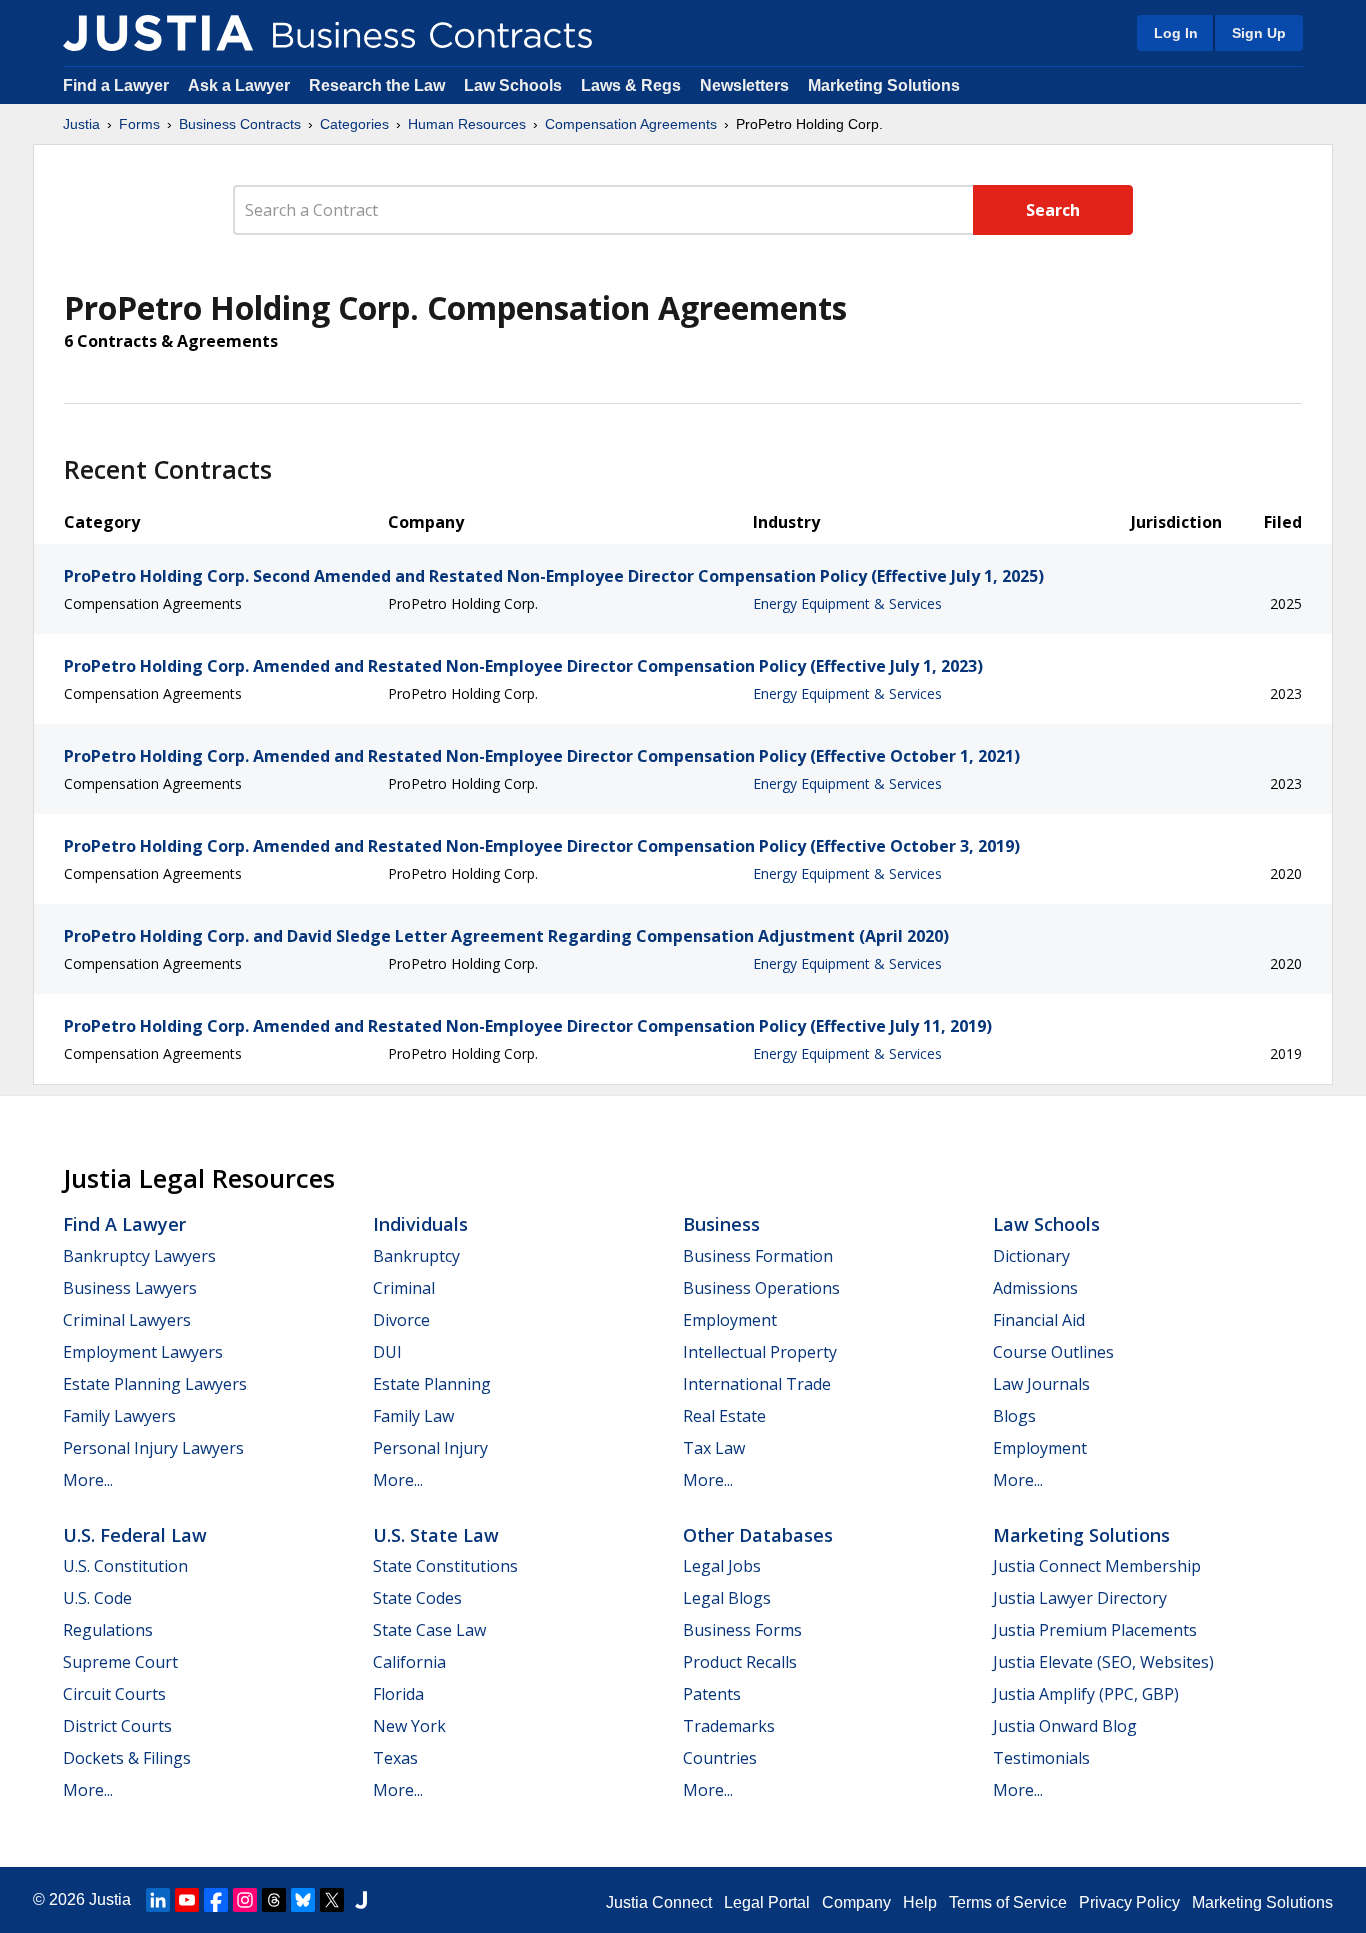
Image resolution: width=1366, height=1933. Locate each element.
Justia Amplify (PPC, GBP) (1086, 1694)
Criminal (404, 1288)
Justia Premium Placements (1095, 1630)
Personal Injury (430, 1448)
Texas (395, 1758)
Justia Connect (659, 1902)
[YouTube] (187, 1900)
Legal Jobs (722, 1566)
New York (409, 1726)
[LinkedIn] (158, 1900)
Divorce (401, 1320)
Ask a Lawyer (241, 85)
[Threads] (274, 1900)
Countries (720, 1758)
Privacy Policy (1129, 1902)
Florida (398, 1694)
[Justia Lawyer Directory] (361, 1900)
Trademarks (729, 1726)
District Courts (117, 1726)
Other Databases (758, 1535)
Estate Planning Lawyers (155, 1384)
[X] (332, 1900)
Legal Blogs (727, 1598)
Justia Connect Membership (1097, 1566)
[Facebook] (216, 1900)
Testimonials (1041, 1758)
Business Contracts (240, 124)
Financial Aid (1039, 1320)
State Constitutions (445, 1566)
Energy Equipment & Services (847, 603)
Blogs (1014, 1416)
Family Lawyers (119, 1416)
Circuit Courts (114, 1694)
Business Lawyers (130, 1288)
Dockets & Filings (127, 1758)
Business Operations (761, 1288)
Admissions (1035, 1288)
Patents (712, 1694)
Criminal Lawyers (127, 1320)
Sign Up (1259, 33)
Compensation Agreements (631, 124)
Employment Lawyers (143, 1352)
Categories (354, 124)
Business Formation (758, 1256)
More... (88, 1480)
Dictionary (1031, 1256)
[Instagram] (245, 1900)
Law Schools (513, 85)
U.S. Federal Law (135, 1535)
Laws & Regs (631, 85)
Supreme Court (120, 1662)
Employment (730, 1320)
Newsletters (744, 85)
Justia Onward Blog (1065, 1726)
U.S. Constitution (125, 1566)
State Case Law (429, 1630)
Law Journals (1041, 1384)
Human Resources (467, 124)
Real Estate (724, 1416)
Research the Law (377, 85)
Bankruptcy (416, 1256)
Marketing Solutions (884, 85)
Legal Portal (767, 1902)
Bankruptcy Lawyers (139, 1256)
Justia (81, 124)
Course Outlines (1053, 1352)
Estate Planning (432, 1384)
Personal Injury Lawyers (153, 1448)
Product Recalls (740, 1662)
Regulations (108, 1630)
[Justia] (158, 33)
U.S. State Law (436, 1535)
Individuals (420, 1224)
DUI (387, 1352)
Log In (1176, 33)
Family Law (413, 1416)
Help (920, 1902)
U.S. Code (97, 1598)
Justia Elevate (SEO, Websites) (1103, 1662)
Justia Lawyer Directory (1080, 1598)
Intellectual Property (760, 1352)
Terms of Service (1008, 1902)
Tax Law (714, 1448)
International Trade (757, 1384)
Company (856, 1902)
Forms (139, 124)
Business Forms (742, 1630)
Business (721, 1224)
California (409, 1662)
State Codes (417, 1598)
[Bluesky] (303, 1900)
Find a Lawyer (116, 85)
